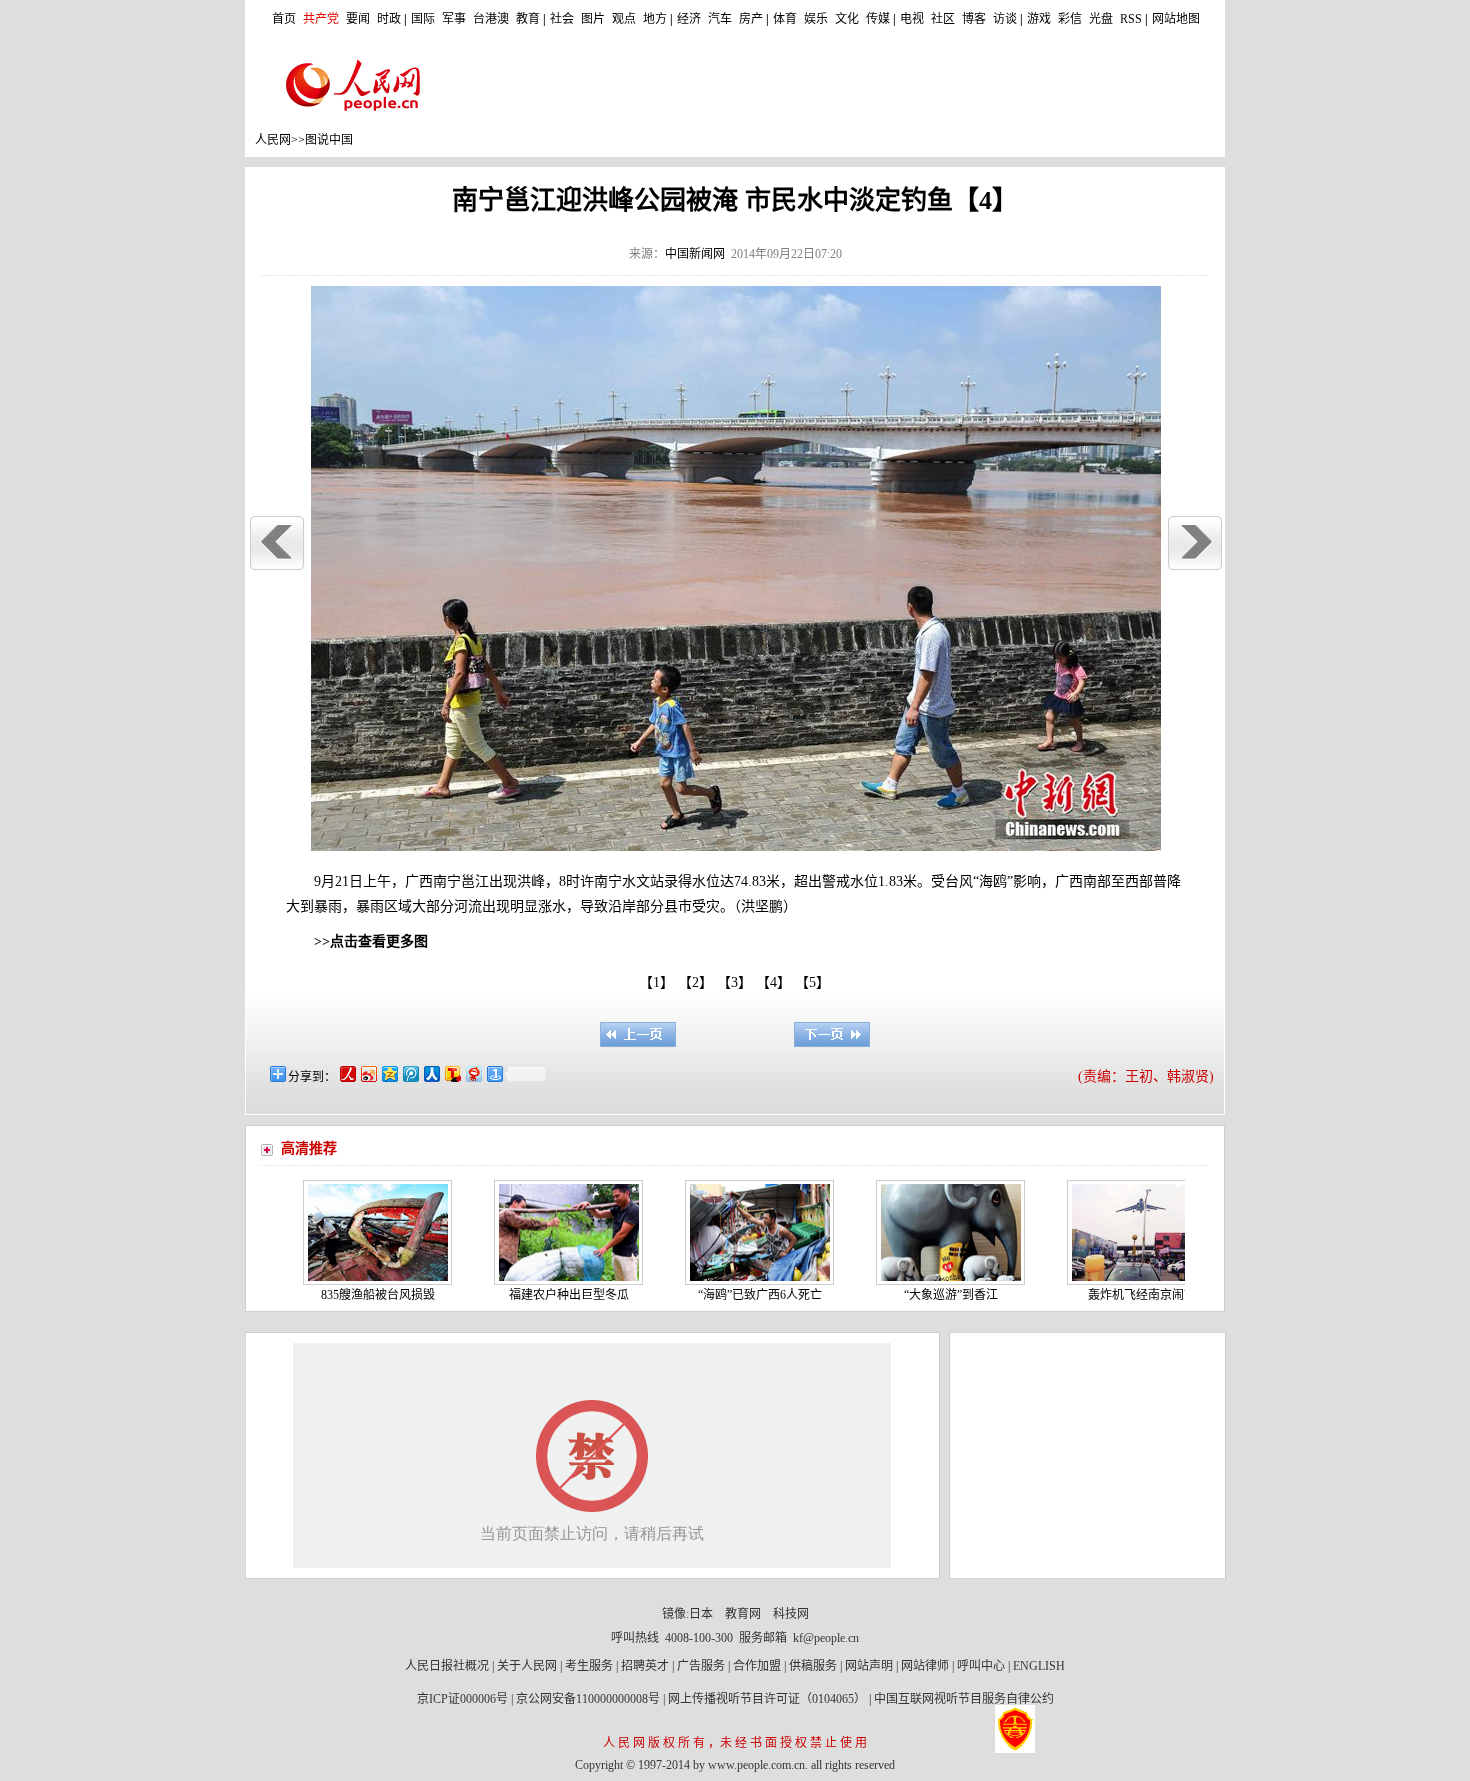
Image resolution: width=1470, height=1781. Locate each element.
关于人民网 (527, 1666)
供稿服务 (813, 1666)
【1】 (656, 982)
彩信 (1070, 19)
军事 (454, 19)
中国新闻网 (695, 254)
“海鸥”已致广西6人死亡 (715, 1295)
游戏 (1039, 19)
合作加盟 (757, 1666)
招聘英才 (645, 1666)
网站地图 (1176, 19)
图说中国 (329, 140)
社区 (943, 19)
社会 (562, 19)
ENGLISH (1039, 1666)
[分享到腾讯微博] (409, 1073)
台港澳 (491, 19)
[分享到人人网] (430, 1073)
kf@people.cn (826, 1638)
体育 (785, 19)
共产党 (321, 19)
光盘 (1101, 19)
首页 (284, 19)
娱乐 (816, 19)
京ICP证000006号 (462, 1699)
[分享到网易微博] (472, 1073)
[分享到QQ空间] (388, 1073)
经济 (689, 19)
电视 (912, 19)
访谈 (1005, 19)
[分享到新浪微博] (367, 1073)
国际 (423, 19)
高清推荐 (309, 1148)
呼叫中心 (981, 1666)
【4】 (777, 982)
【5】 (816, 982)
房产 (751, 19)
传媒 (878, 19)
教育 (528, 19)
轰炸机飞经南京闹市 (1097, 1295)
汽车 (720, 19)
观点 (624, 19)
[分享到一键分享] (493, 1073)
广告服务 (701, 1666)
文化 (847, 19)
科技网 (791, 1614)
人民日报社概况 (447, 1666)
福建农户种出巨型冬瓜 (524, 1295)
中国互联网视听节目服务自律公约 (964, 1699)
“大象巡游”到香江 (906, 1295)
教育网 (743, 1614)
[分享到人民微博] (346, 1073)
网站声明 (869, 1666)
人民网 (273, 140)
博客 (974, 19)
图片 (593, 19)
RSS (1131, 19)
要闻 (358, 19)
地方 (655, 19)
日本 (701, 1614)
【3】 (738, 982)
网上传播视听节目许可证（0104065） (767, 1699)
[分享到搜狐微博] (451, 1073)
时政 (389, 19)
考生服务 (589, 1666)
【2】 (699, 982)
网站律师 (925, 1666)
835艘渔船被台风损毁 (333, 1295)
